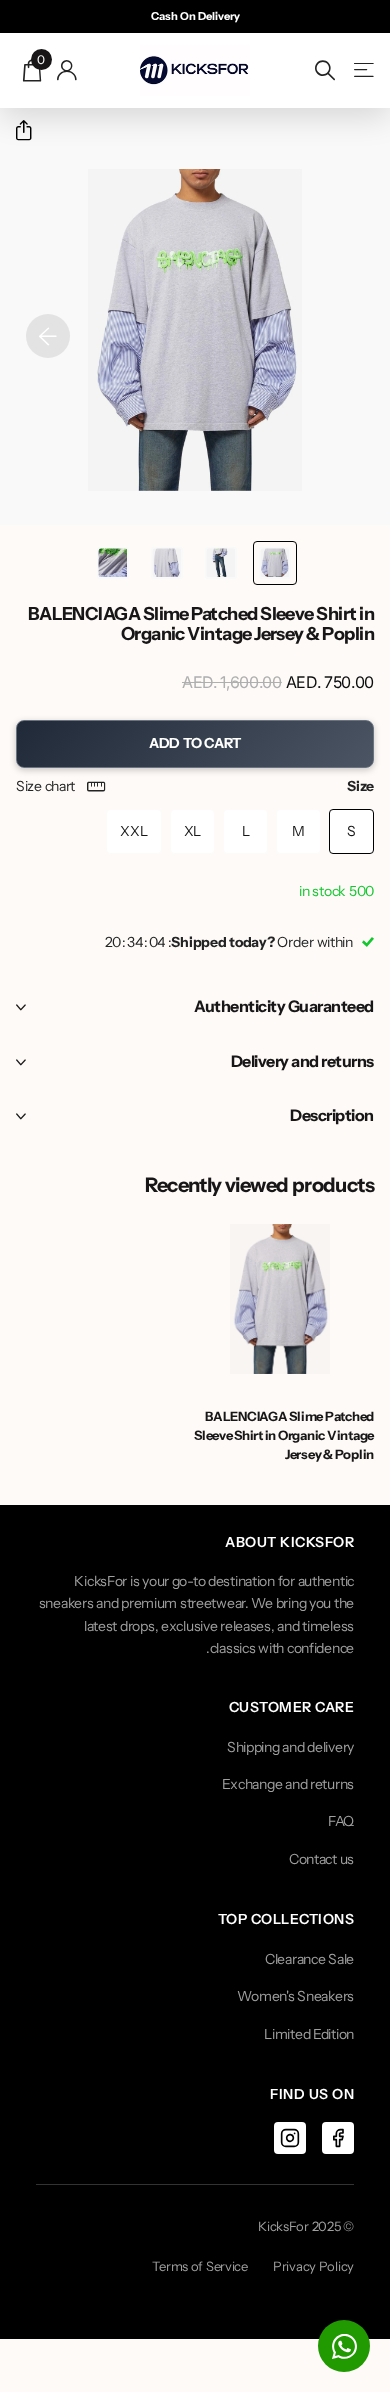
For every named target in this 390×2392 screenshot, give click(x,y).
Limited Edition (309, 2034)
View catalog (362, 70)
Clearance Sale (309, 1959)
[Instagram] (290, 2138)
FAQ (341, 1821)
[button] (15, 130)
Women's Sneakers (295, 1996)
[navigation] (275, 563)
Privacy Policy (313, 2266)
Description (332, 1115)
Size (195, 786)
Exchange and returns (288, 1784)
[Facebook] (338, 2138)
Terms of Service (200, 2266)
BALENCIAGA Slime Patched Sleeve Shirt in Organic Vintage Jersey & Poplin (284, 1435)
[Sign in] (67, 70)
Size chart (45, 786)
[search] (325, 70)
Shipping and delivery (290, 1747)
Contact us (321, 1859)
